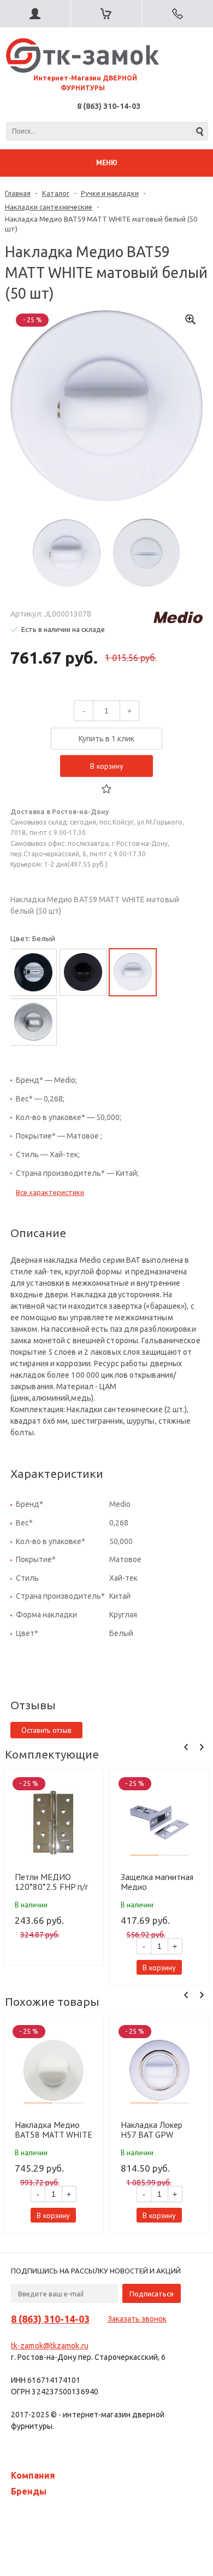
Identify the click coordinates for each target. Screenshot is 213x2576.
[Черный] (83, 972)
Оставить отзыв (46, 1730)
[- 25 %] (54, 1823)
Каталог (56, 193)
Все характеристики (50, 1192)
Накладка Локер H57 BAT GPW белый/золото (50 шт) (155, 2130)
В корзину (107, 766)
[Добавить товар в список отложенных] (106, 789)
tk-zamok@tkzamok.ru (50, 2346)
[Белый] (133, 972)
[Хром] (33, 972)
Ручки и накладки (110, 193)
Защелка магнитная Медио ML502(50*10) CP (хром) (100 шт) (157, 1882)
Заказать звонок (137, 2319)
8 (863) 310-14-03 (109, 106)
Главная (18, 193)
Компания (33, 2475)
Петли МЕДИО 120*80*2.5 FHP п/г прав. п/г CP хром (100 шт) (51, 1882)
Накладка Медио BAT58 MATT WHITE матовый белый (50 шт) (54, 2130)
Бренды (29, 2491)
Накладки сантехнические (49, 207)
